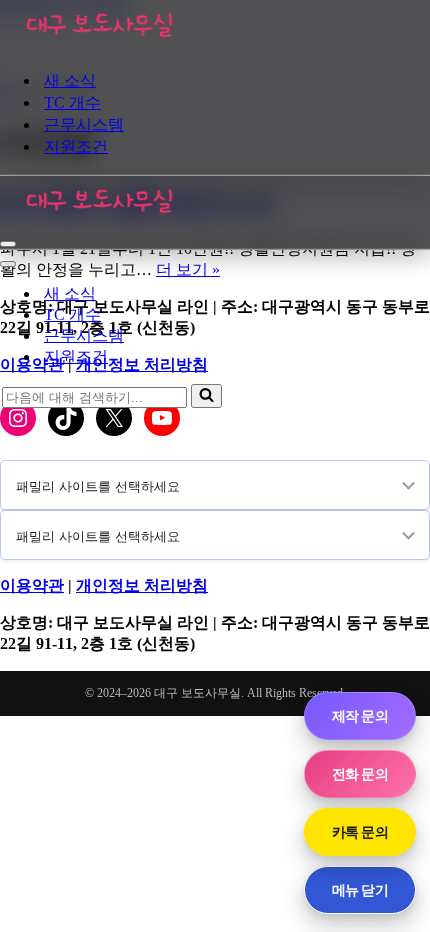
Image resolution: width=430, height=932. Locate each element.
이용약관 (32, 585)
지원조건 (76, 146)
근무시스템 (84, 124)
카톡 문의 (360, 831)
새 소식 (70, 80)
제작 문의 (360, 715)
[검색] (206, 396)
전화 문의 (360, 773)
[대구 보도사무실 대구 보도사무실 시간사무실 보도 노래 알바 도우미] (100, 44)
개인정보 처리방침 (142, 585)
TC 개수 (72, 102)
